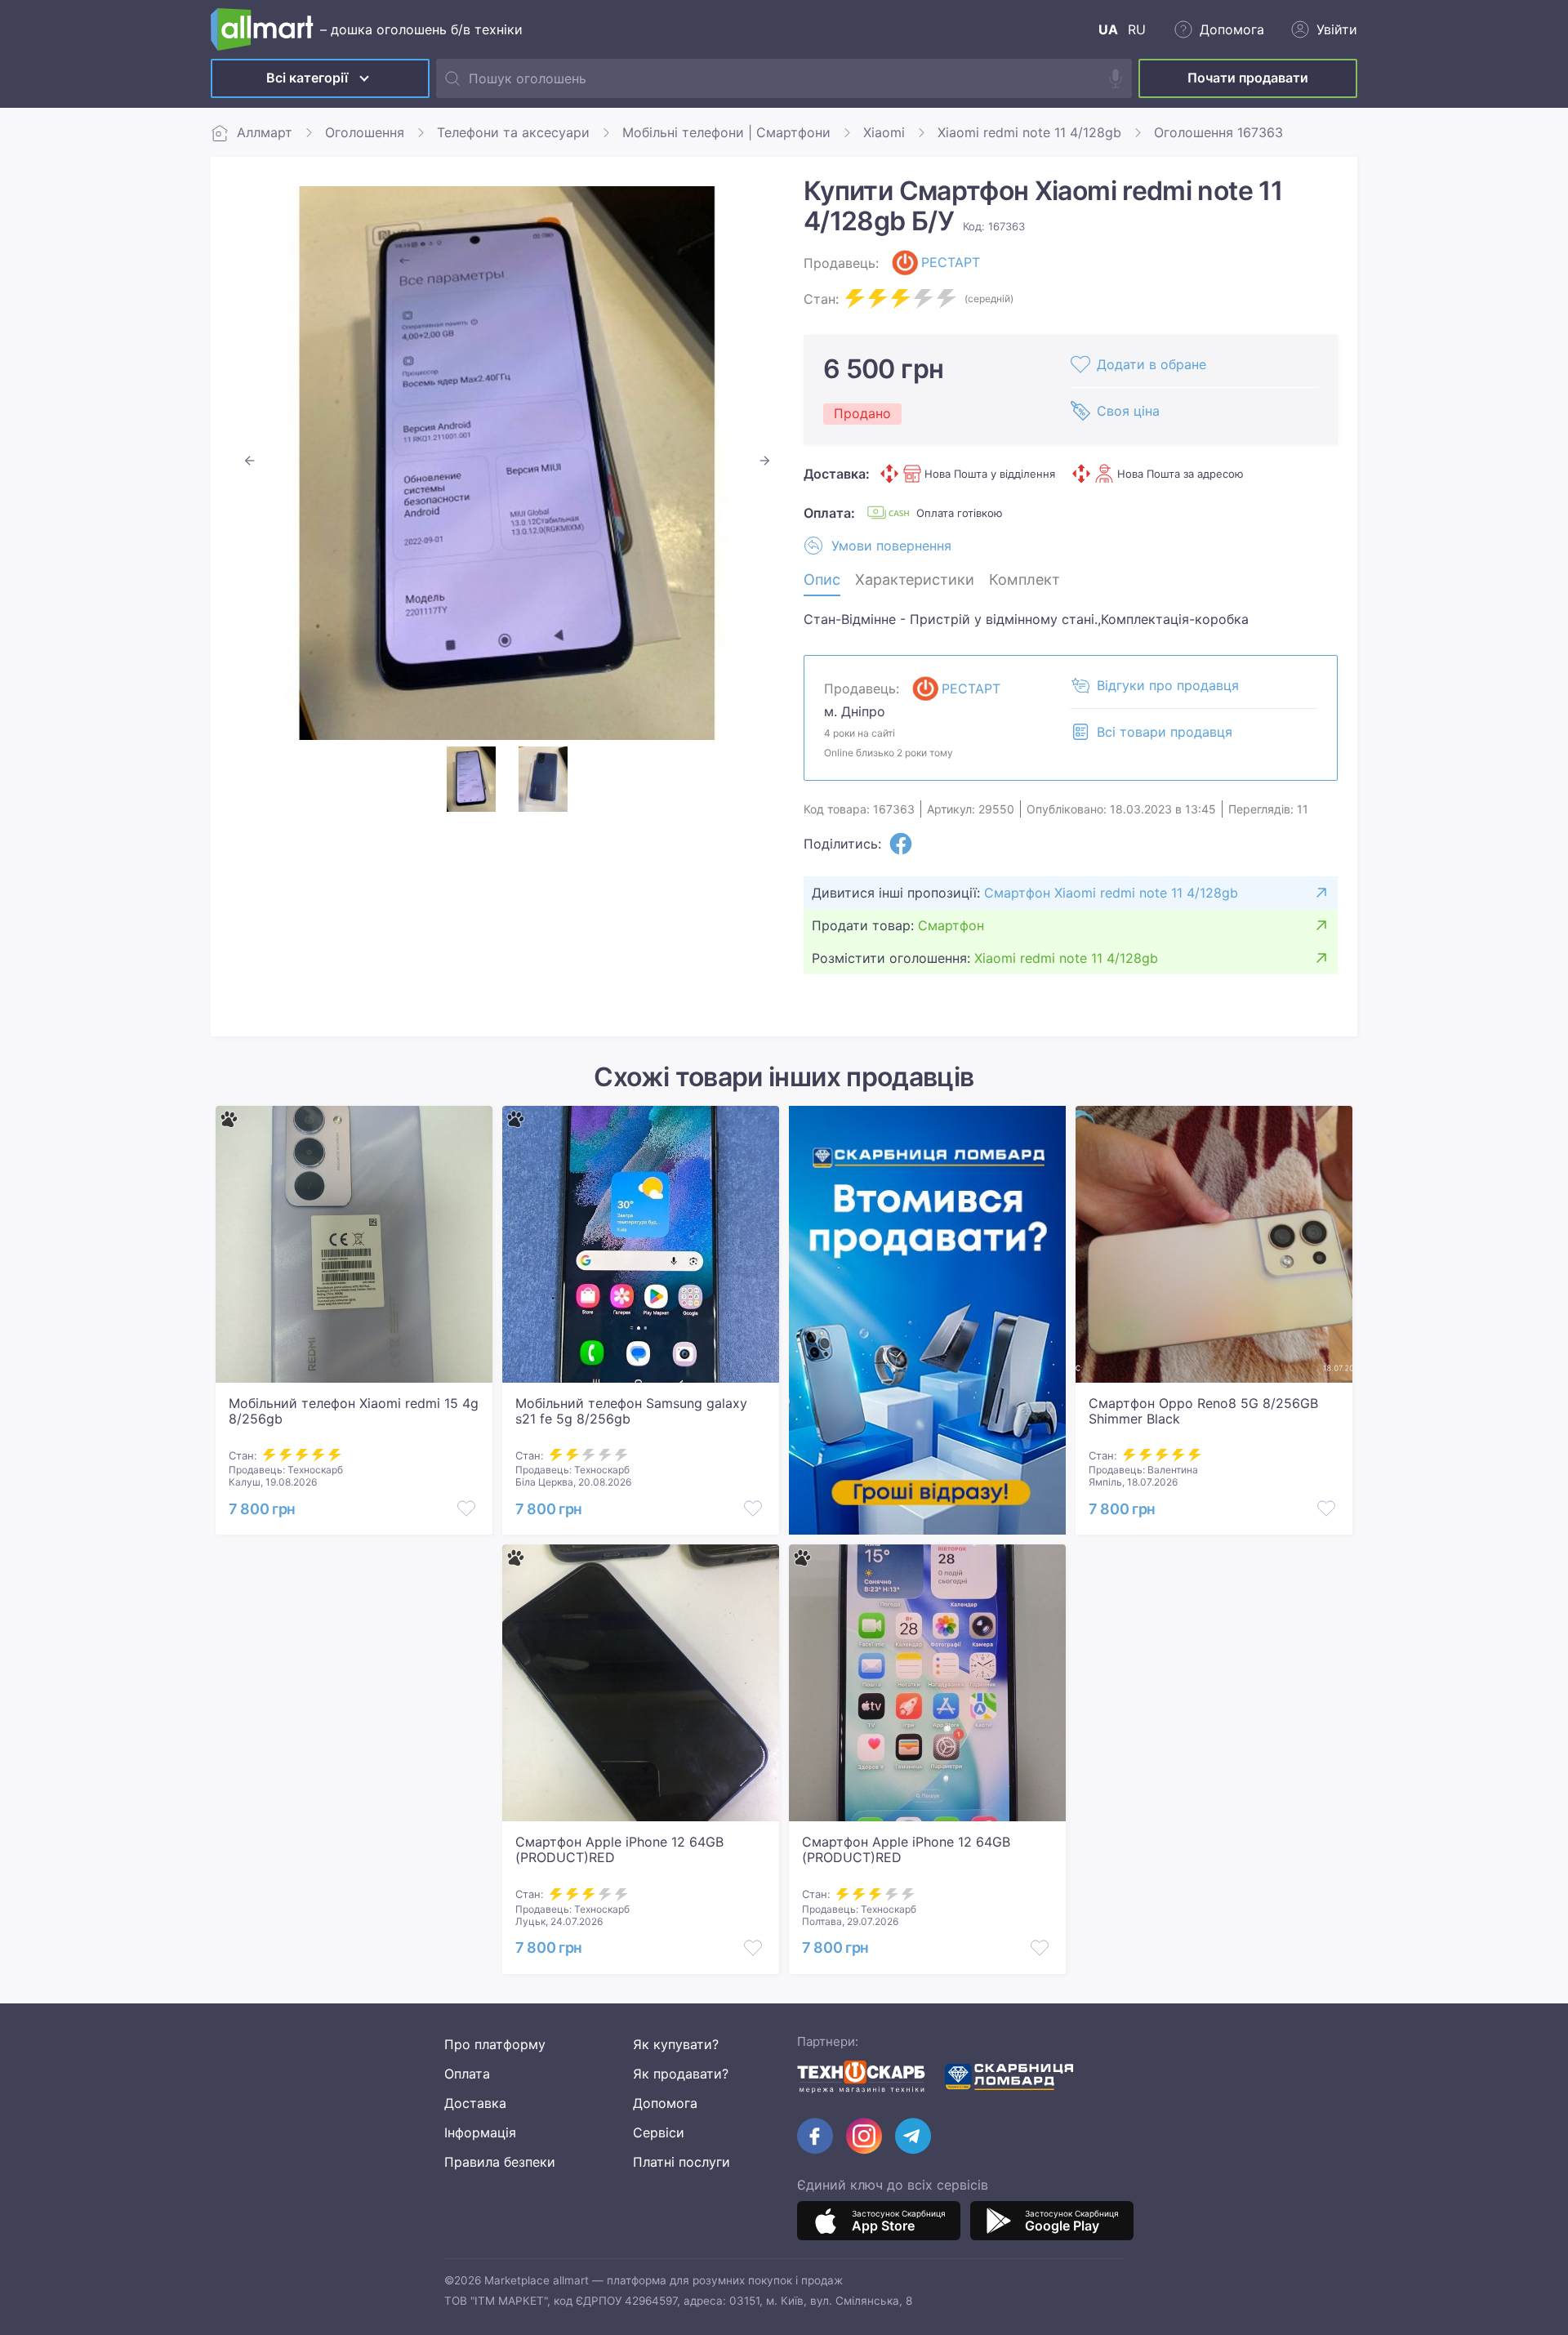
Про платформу (495, 2044)
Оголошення (365, 132)
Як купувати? (676, 2044)
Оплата (467, 2074)
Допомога (665, 2103)
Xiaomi (884, 132)
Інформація (480, 2132)
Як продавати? (681, 2074)
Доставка (475, 2103)
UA (1108, 29)
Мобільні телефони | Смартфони (726, 132)
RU (1137, 29)
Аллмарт (265, 132)
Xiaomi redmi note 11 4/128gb (1029, 132)
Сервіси (659, 2132)
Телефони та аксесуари (513, 132)
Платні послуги (682, 2162)
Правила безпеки (500, 2162)
